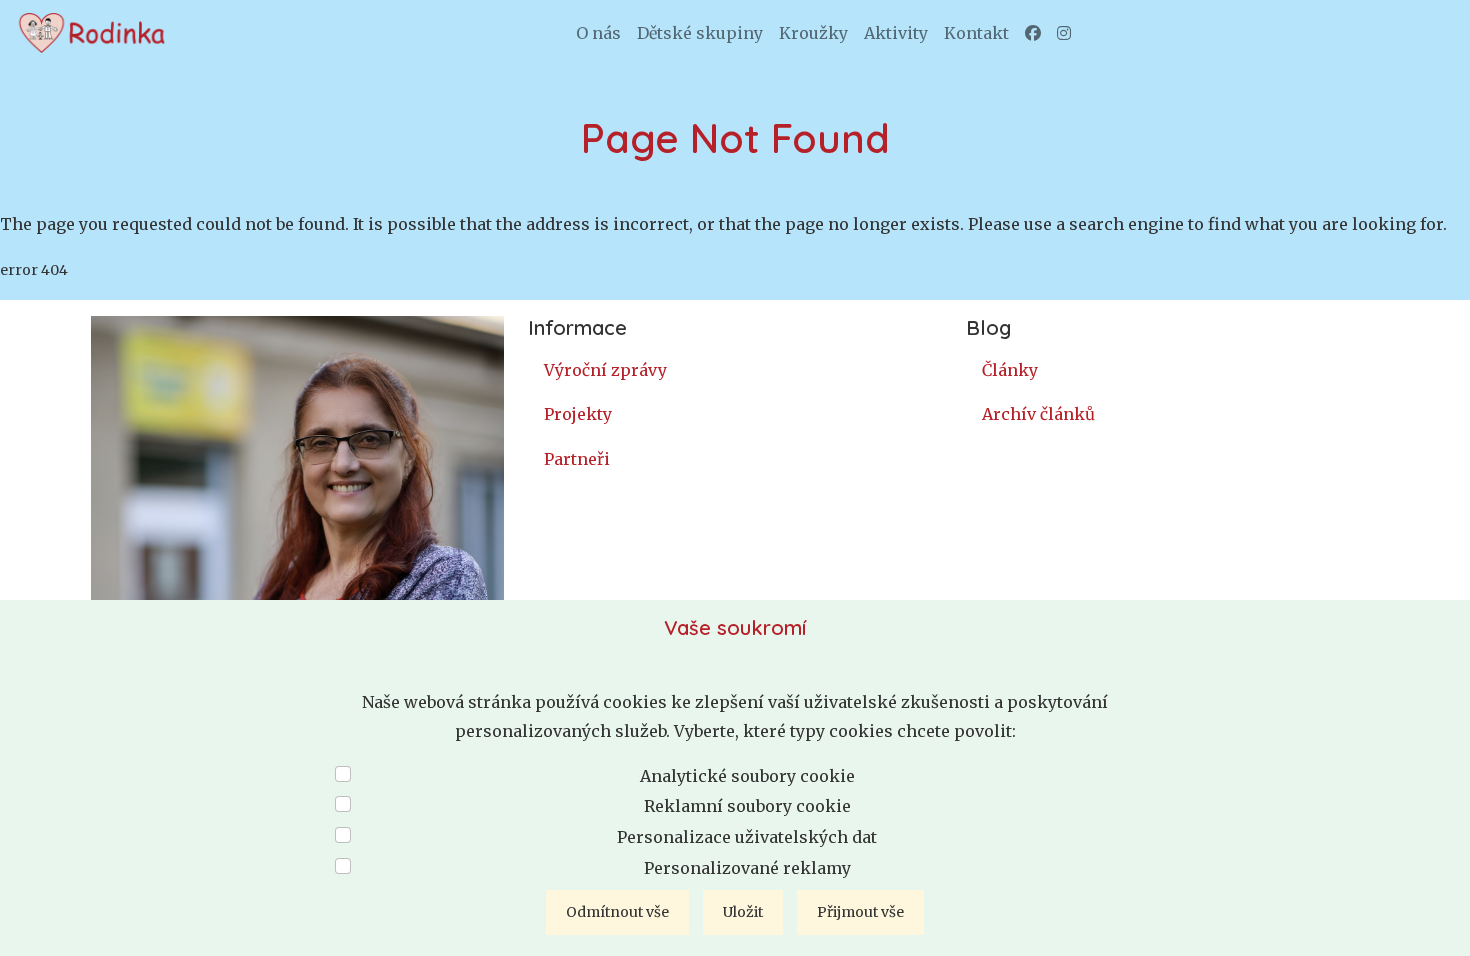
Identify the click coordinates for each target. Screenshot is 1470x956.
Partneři (577, 459)
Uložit (743, 912)
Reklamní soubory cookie (747, 806)
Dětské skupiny (700, 33)
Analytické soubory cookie (747, 776)
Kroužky (813, 33)
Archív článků (1038, 414)
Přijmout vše (860, 912)
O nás (598, 33)
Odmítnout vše (617, 912)
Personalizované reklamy (747, 868)
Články (1010, 370)
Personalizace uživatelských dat (747, 837)
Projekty (578, 414)
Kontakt (976, 33)
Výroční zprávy (605, 370)
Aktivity (896, 33)
